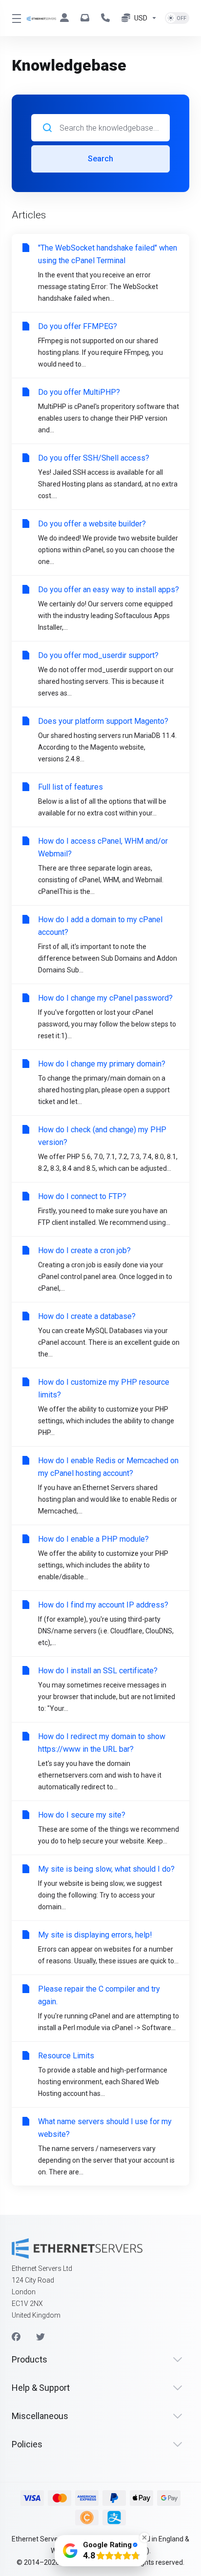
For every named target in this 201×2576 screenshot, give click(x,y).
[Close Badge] (144, 2537)
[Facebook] (16, 2337)
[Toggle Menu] (13, 18)
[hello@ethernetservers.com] (87, 18)
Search (100, 159)
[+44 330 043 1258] (107, 18)
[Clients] (66, 18)
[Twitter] (40, 2337)
